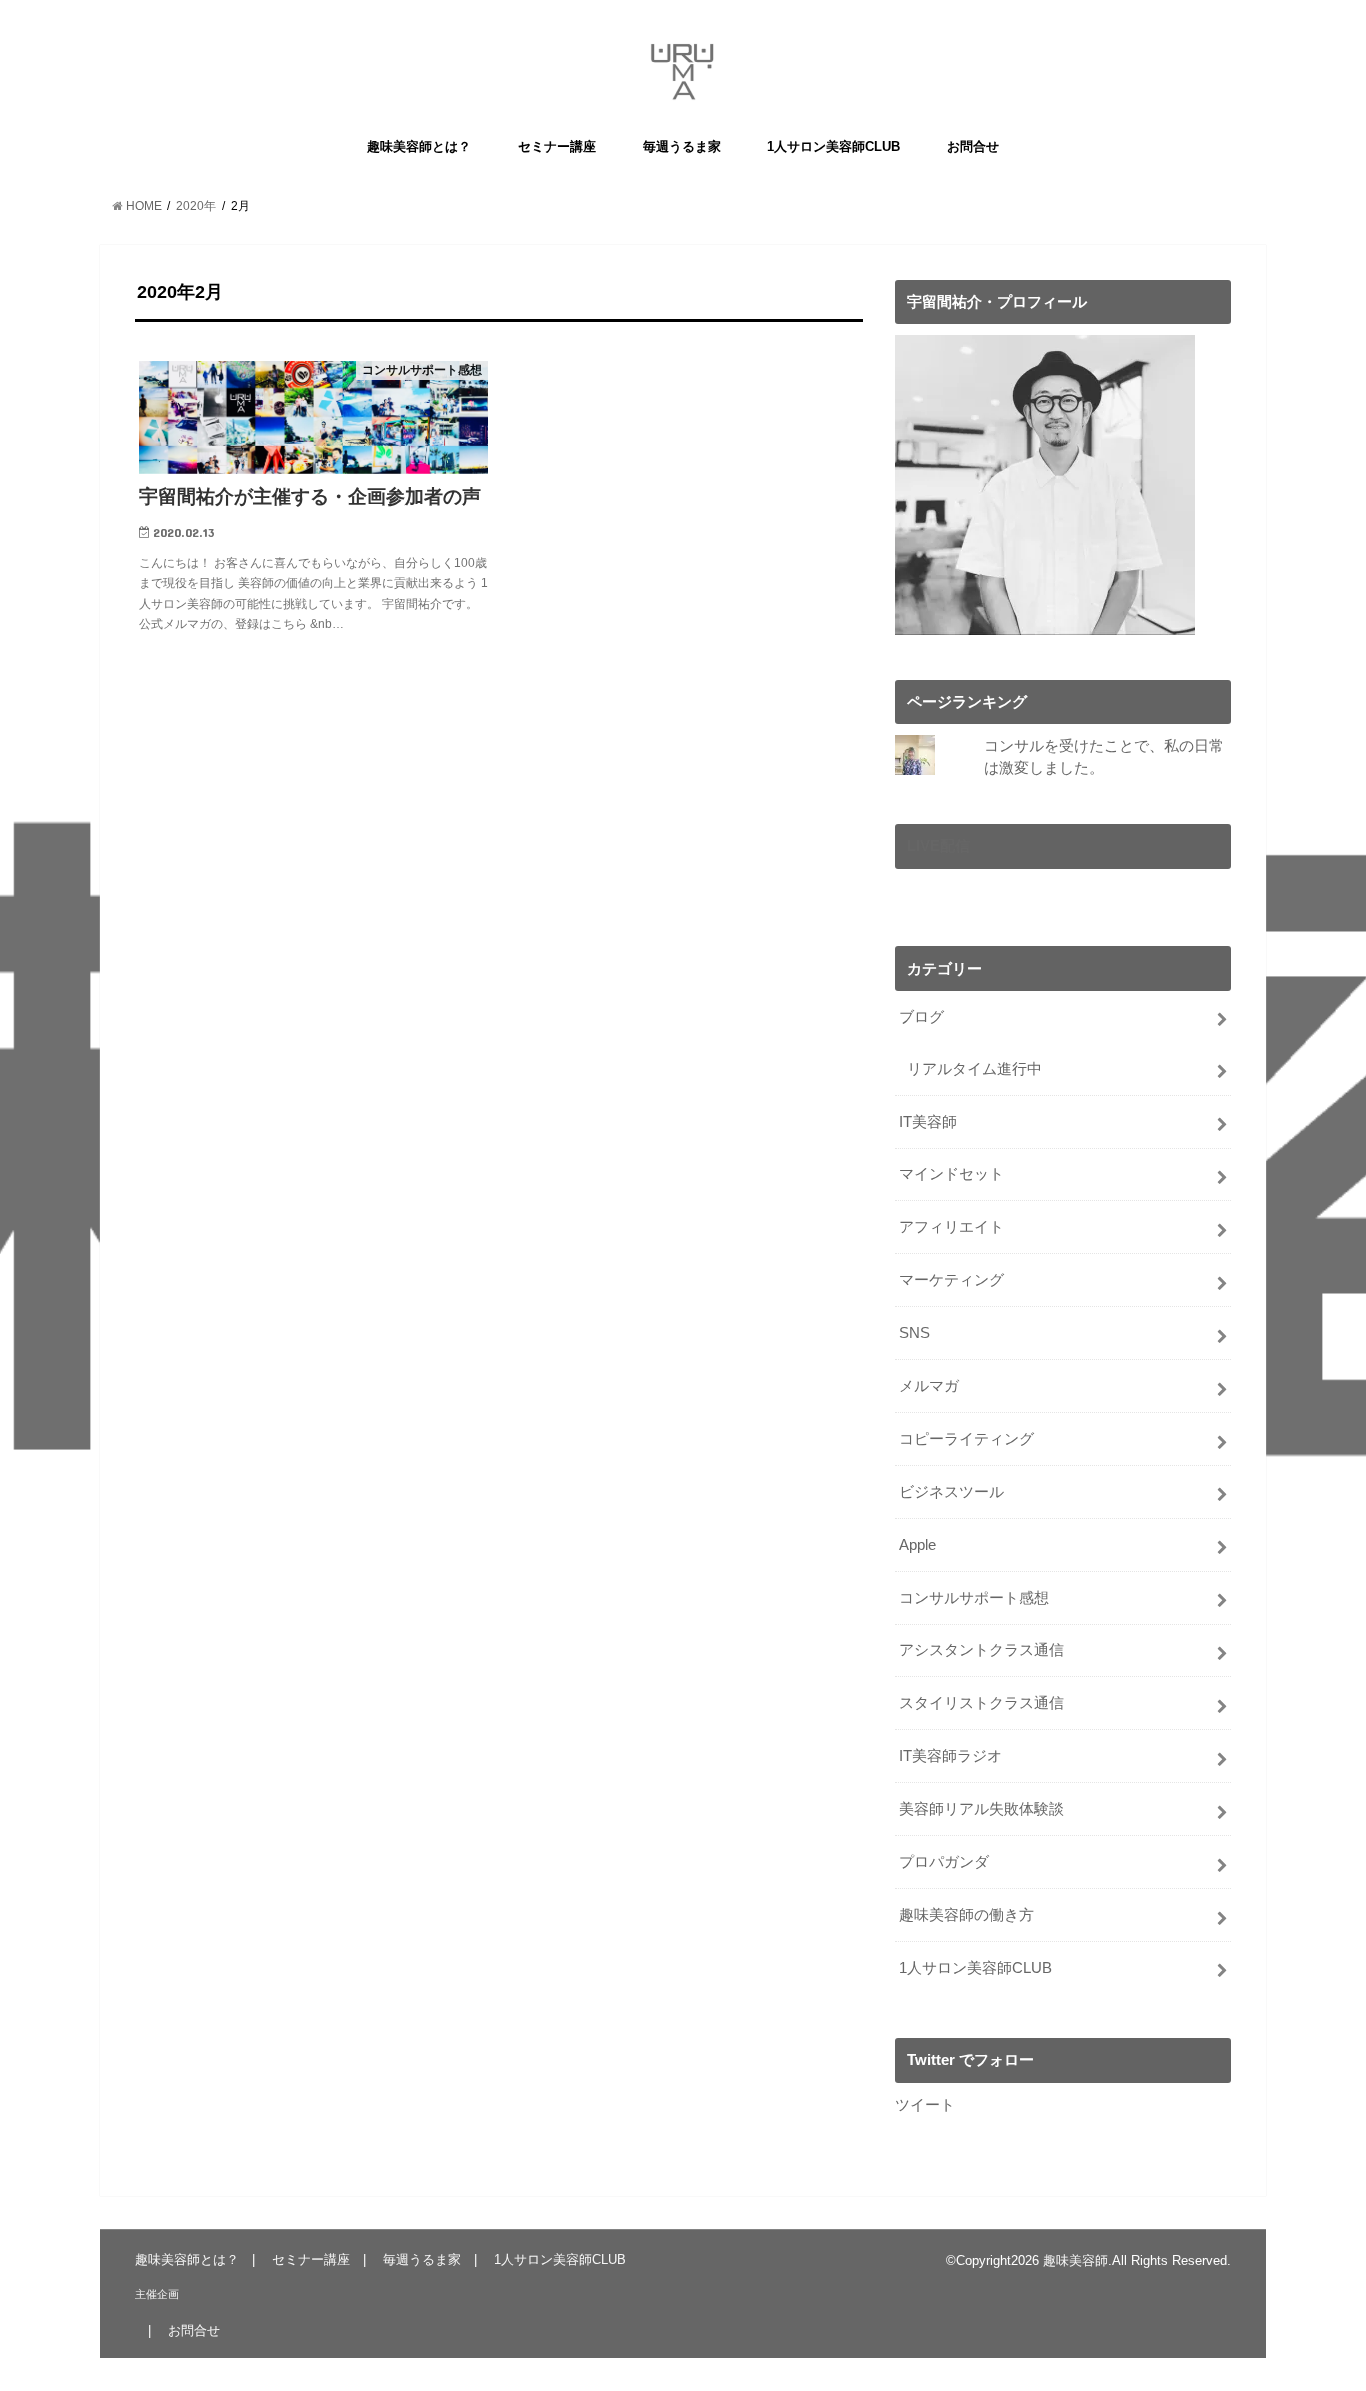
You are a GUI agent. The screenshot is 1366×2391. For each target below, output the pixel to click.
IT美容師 (928, 1122)
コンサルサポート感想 (974, 1598)
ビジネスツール (951, 1492)
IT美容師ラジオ (950, 1756)
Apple (917, 1545)
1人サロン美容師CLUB (833, 146)
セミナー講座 (557, 146)
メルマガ (929, 1386)
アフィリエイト (951, 1227)
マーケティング (951, 1280)
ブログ (921, 1017)
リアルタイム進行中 (974, 1069)
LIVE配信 (938, 846)
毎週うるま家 (682, 146)
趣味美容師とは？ (419, 146)
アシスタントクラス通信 (981, 1650)
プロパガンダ (944, 1862)
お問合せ (973, 146)
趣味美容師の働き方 (966, 1915)
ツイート (925, 2105)
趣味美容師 (1075, 2260)
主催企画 (157, 2294)
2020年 (196, 206)
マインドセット (951, 1174)
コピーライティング (966, 1439)
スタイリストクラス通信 (981, 1703)
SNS (914, 1333)
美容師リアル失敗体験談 (981, 1809)
